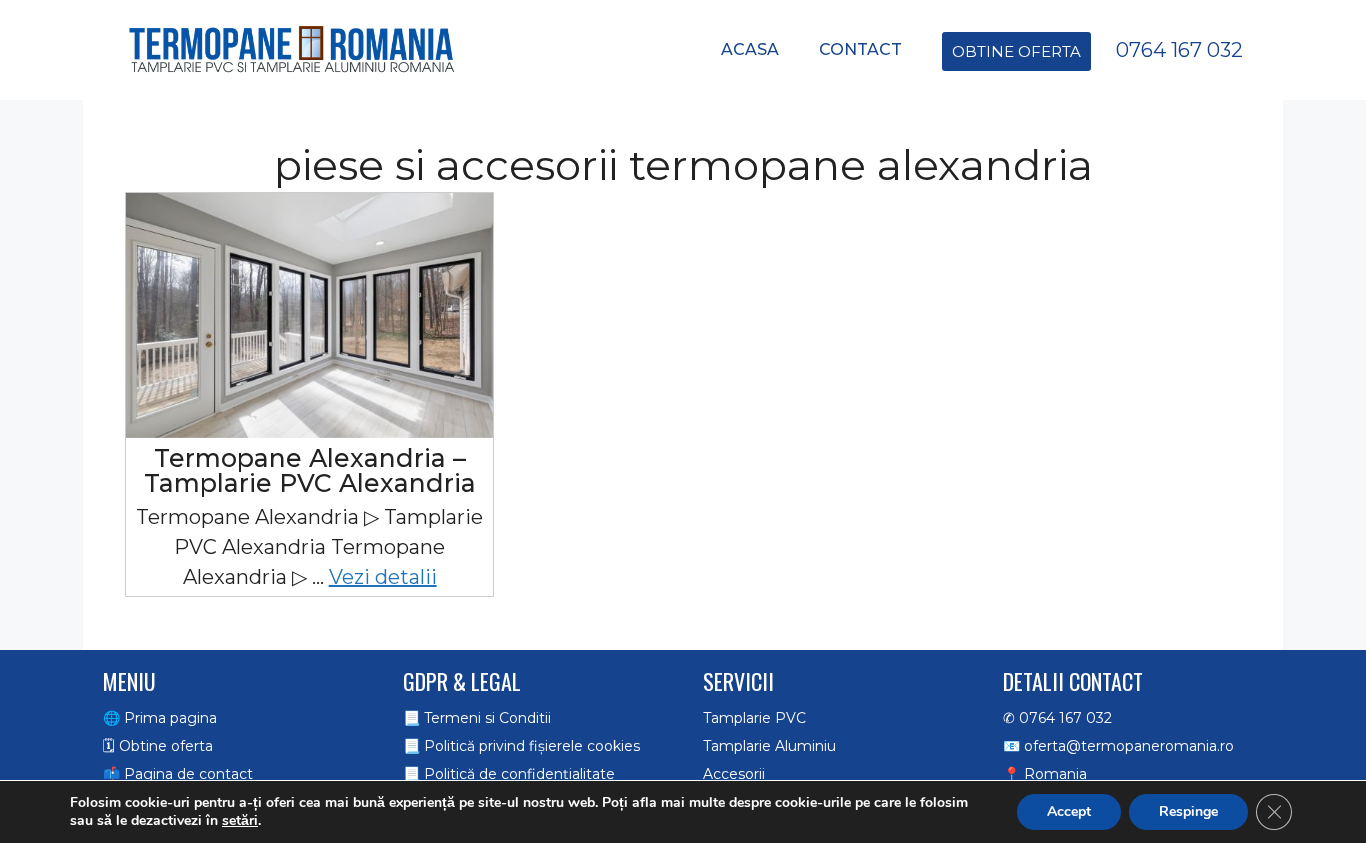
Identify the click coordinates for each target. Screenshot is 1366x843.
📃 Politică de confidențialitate (509, 774)
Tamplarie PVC (754, 718)
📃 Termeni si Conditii (477, 718)
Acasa (750, 49)
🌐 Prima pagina (160, 718)
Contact (860, 49)
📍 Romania (1045, 774)
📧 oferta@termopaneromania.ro (1118, 746)
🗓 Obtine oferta (158, 746)
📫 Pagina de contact (178, 774)
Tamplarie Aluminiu (769, 746)
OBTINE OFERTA (1016, 51)
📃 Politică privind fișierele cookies (521, 746)
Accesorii (734, 774)
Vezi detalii (383, 577)
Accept (1069, 811)
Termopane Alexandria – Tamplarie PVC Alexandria (310, 470)
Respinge (1188, 811)
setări (240, 821)
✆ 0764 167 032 (1057, 718)
